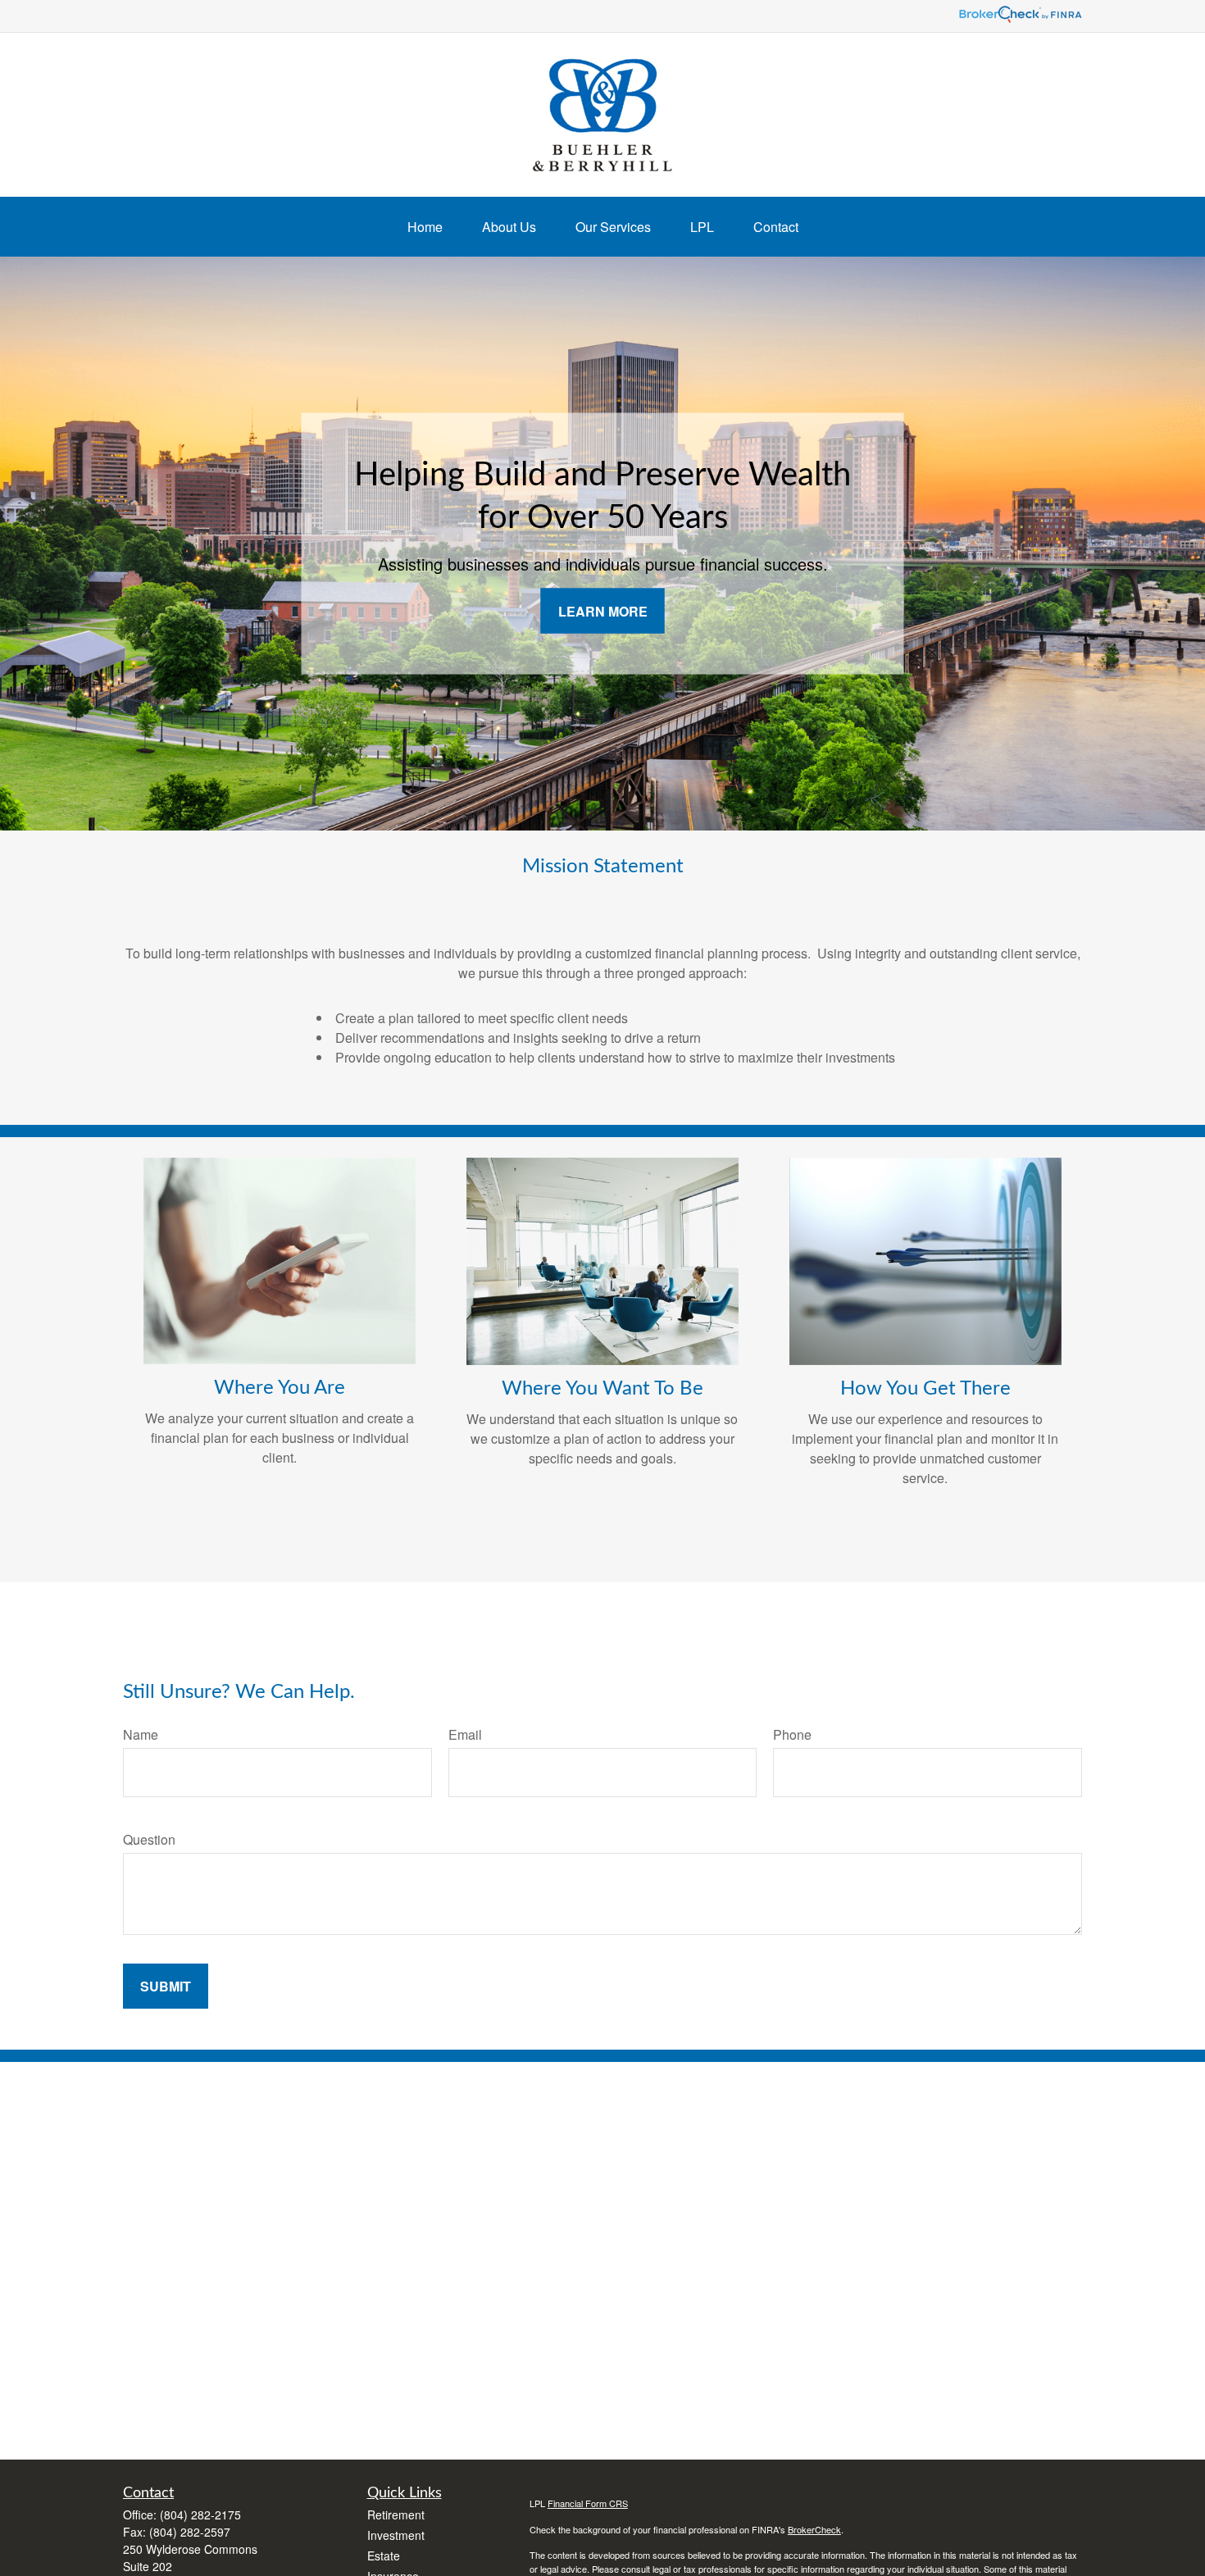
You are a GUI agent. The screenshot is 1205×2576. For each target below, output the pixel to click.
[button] (425, 227)
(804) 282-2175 (200, 2515)
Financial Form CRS (588, 2503)
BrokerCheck (814, 2529)
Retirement (396, 2515)
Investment (396, 2535)
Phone (792, 1734)
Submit (166, 1986)
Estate (384, 2556)
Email (465, 1734)
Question (149, 1839)
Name (141, 1734)
